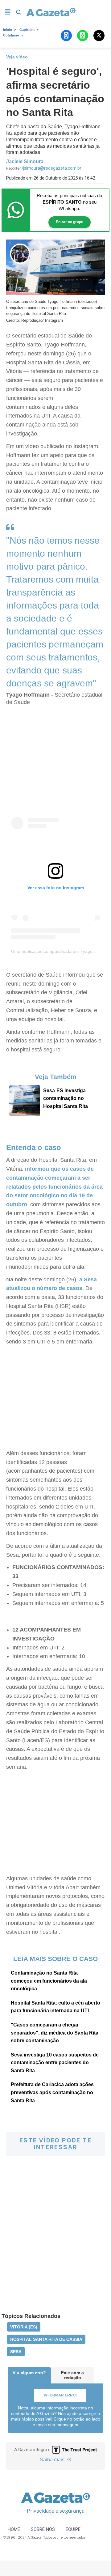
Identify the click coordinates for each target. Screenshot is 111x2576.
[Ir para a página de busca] (18, 12)
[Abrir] (8, 12)
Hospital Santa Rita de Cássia (46, 2339)
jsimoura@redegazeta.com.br (52, 168)
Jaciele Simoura (25, 161)
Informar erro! (60, 2395)
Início (8, 30)
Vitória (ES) (24, 2327)
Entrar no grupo (70, 222)
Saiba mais (53, 2460)
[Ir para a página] (49, 12)
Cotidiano (11, 35)
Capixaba (27, 30)
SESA (16, 2352)
